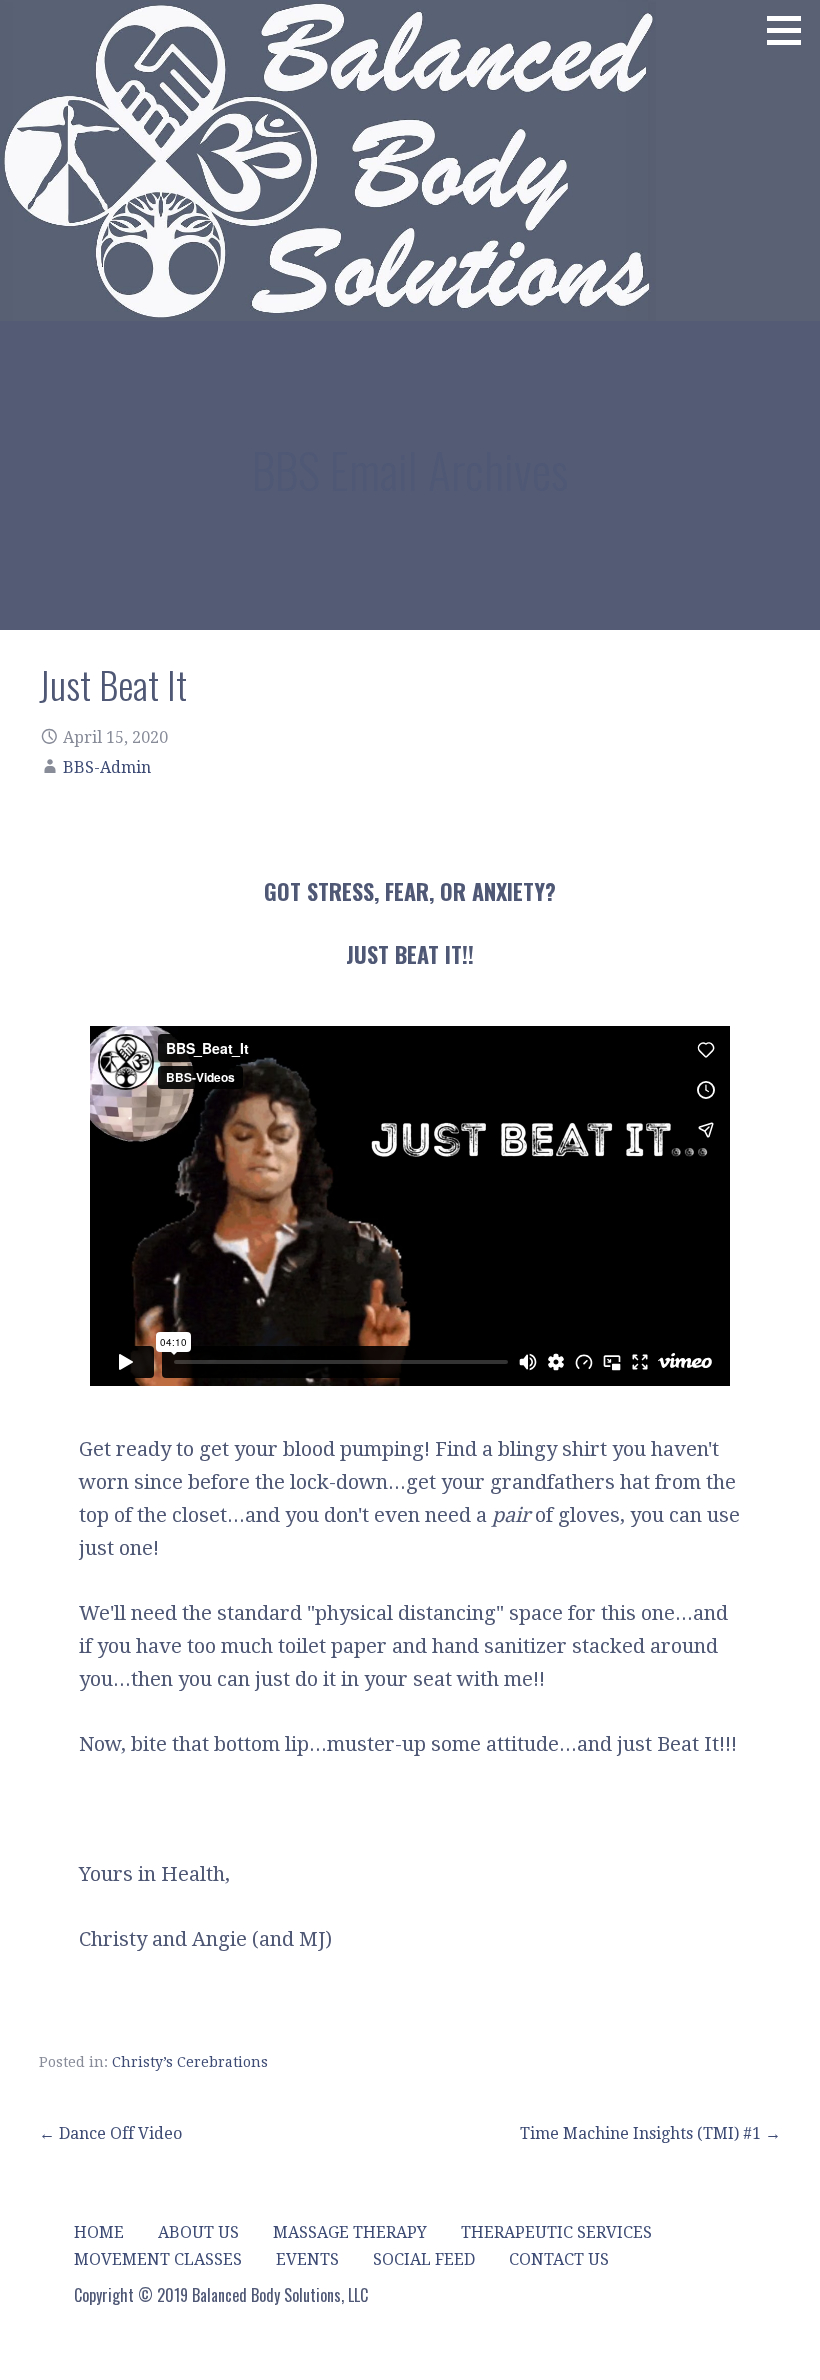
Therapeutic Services (556, 2232)
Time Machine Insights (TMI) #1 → (650, 2133)
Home (99, 2232)
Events (307, 2259)
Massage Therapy (350, 2232)
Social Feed (424, 2259)
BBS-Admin (107, 767)
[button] (791, 30)
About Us (198, 2232)
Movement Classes (158, 2259)
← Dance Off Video (110, 2133)
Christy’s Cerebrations (190, 2062)
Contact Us (559, 2259)
